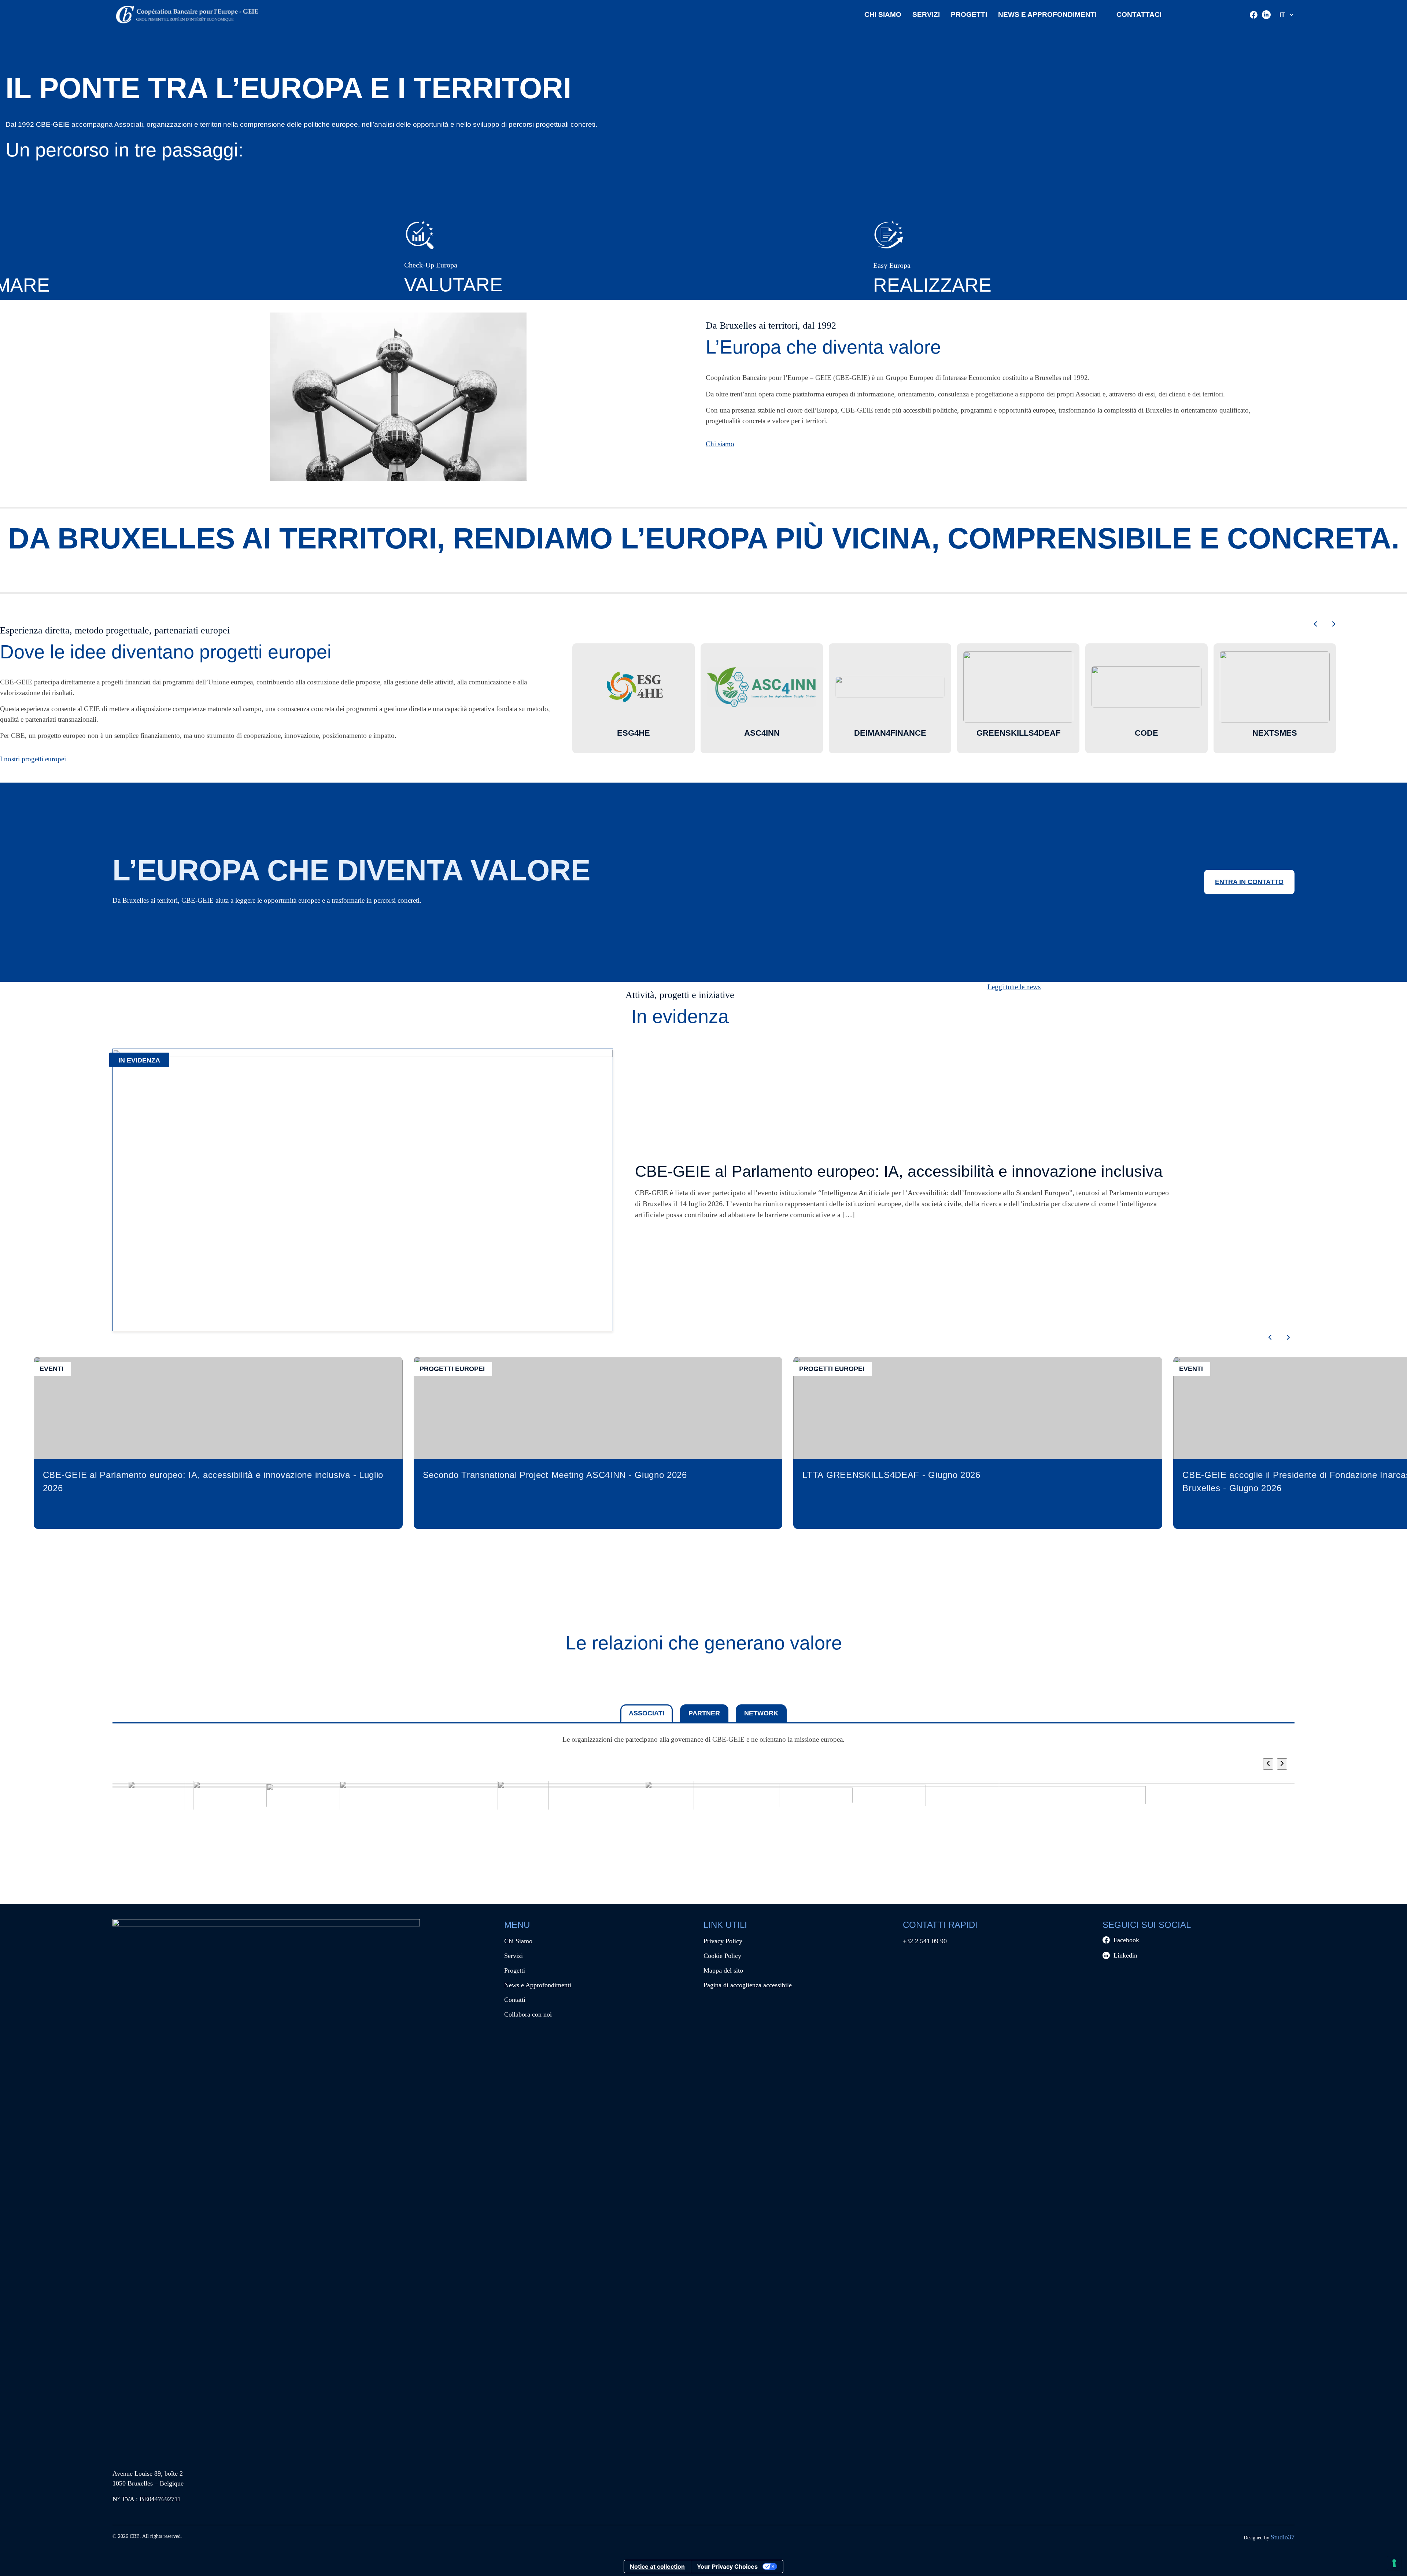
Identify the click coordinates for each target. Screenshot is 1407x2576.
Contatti (515, 2000)
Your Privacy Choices (727, 2566)
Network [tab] (761, 1713)
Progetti (969, 14)
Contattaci (1139, 14)
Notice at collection (657, 2566)
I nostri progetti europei (33, 759)
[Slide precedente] (1315, 625)
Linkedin (1125, 1955)
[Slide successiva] (1334, 625)
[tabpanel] (703, 1784)
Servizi (926, 14)
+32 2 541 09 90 (925, 1941)
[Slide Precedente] (1268, 1764)
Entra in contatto (1249, 882)
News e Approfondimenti (538, 1985)
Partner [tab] (704, 1713)
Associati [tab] (647, 1713)
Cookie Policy (722, 1956)
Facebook (1126, 1940)
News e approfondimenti (1047, 14)
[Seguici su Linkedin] (1266, 15)
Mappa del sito (723, 1970)
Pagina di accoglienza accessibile (748, 1985)
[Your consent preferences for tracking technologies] (1394, 2563)
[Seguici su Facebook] (1254, 15)
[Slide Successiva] (1282, 1764)
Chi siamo (720, 444)
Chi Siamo (883, 14)
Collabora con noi (528, 2014)
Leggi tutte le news (1014, 987)
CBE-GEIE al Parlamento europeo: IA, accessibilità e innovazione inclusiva (899, 1171)
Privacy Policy (723, 1941)
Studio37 (1283, 2537)
